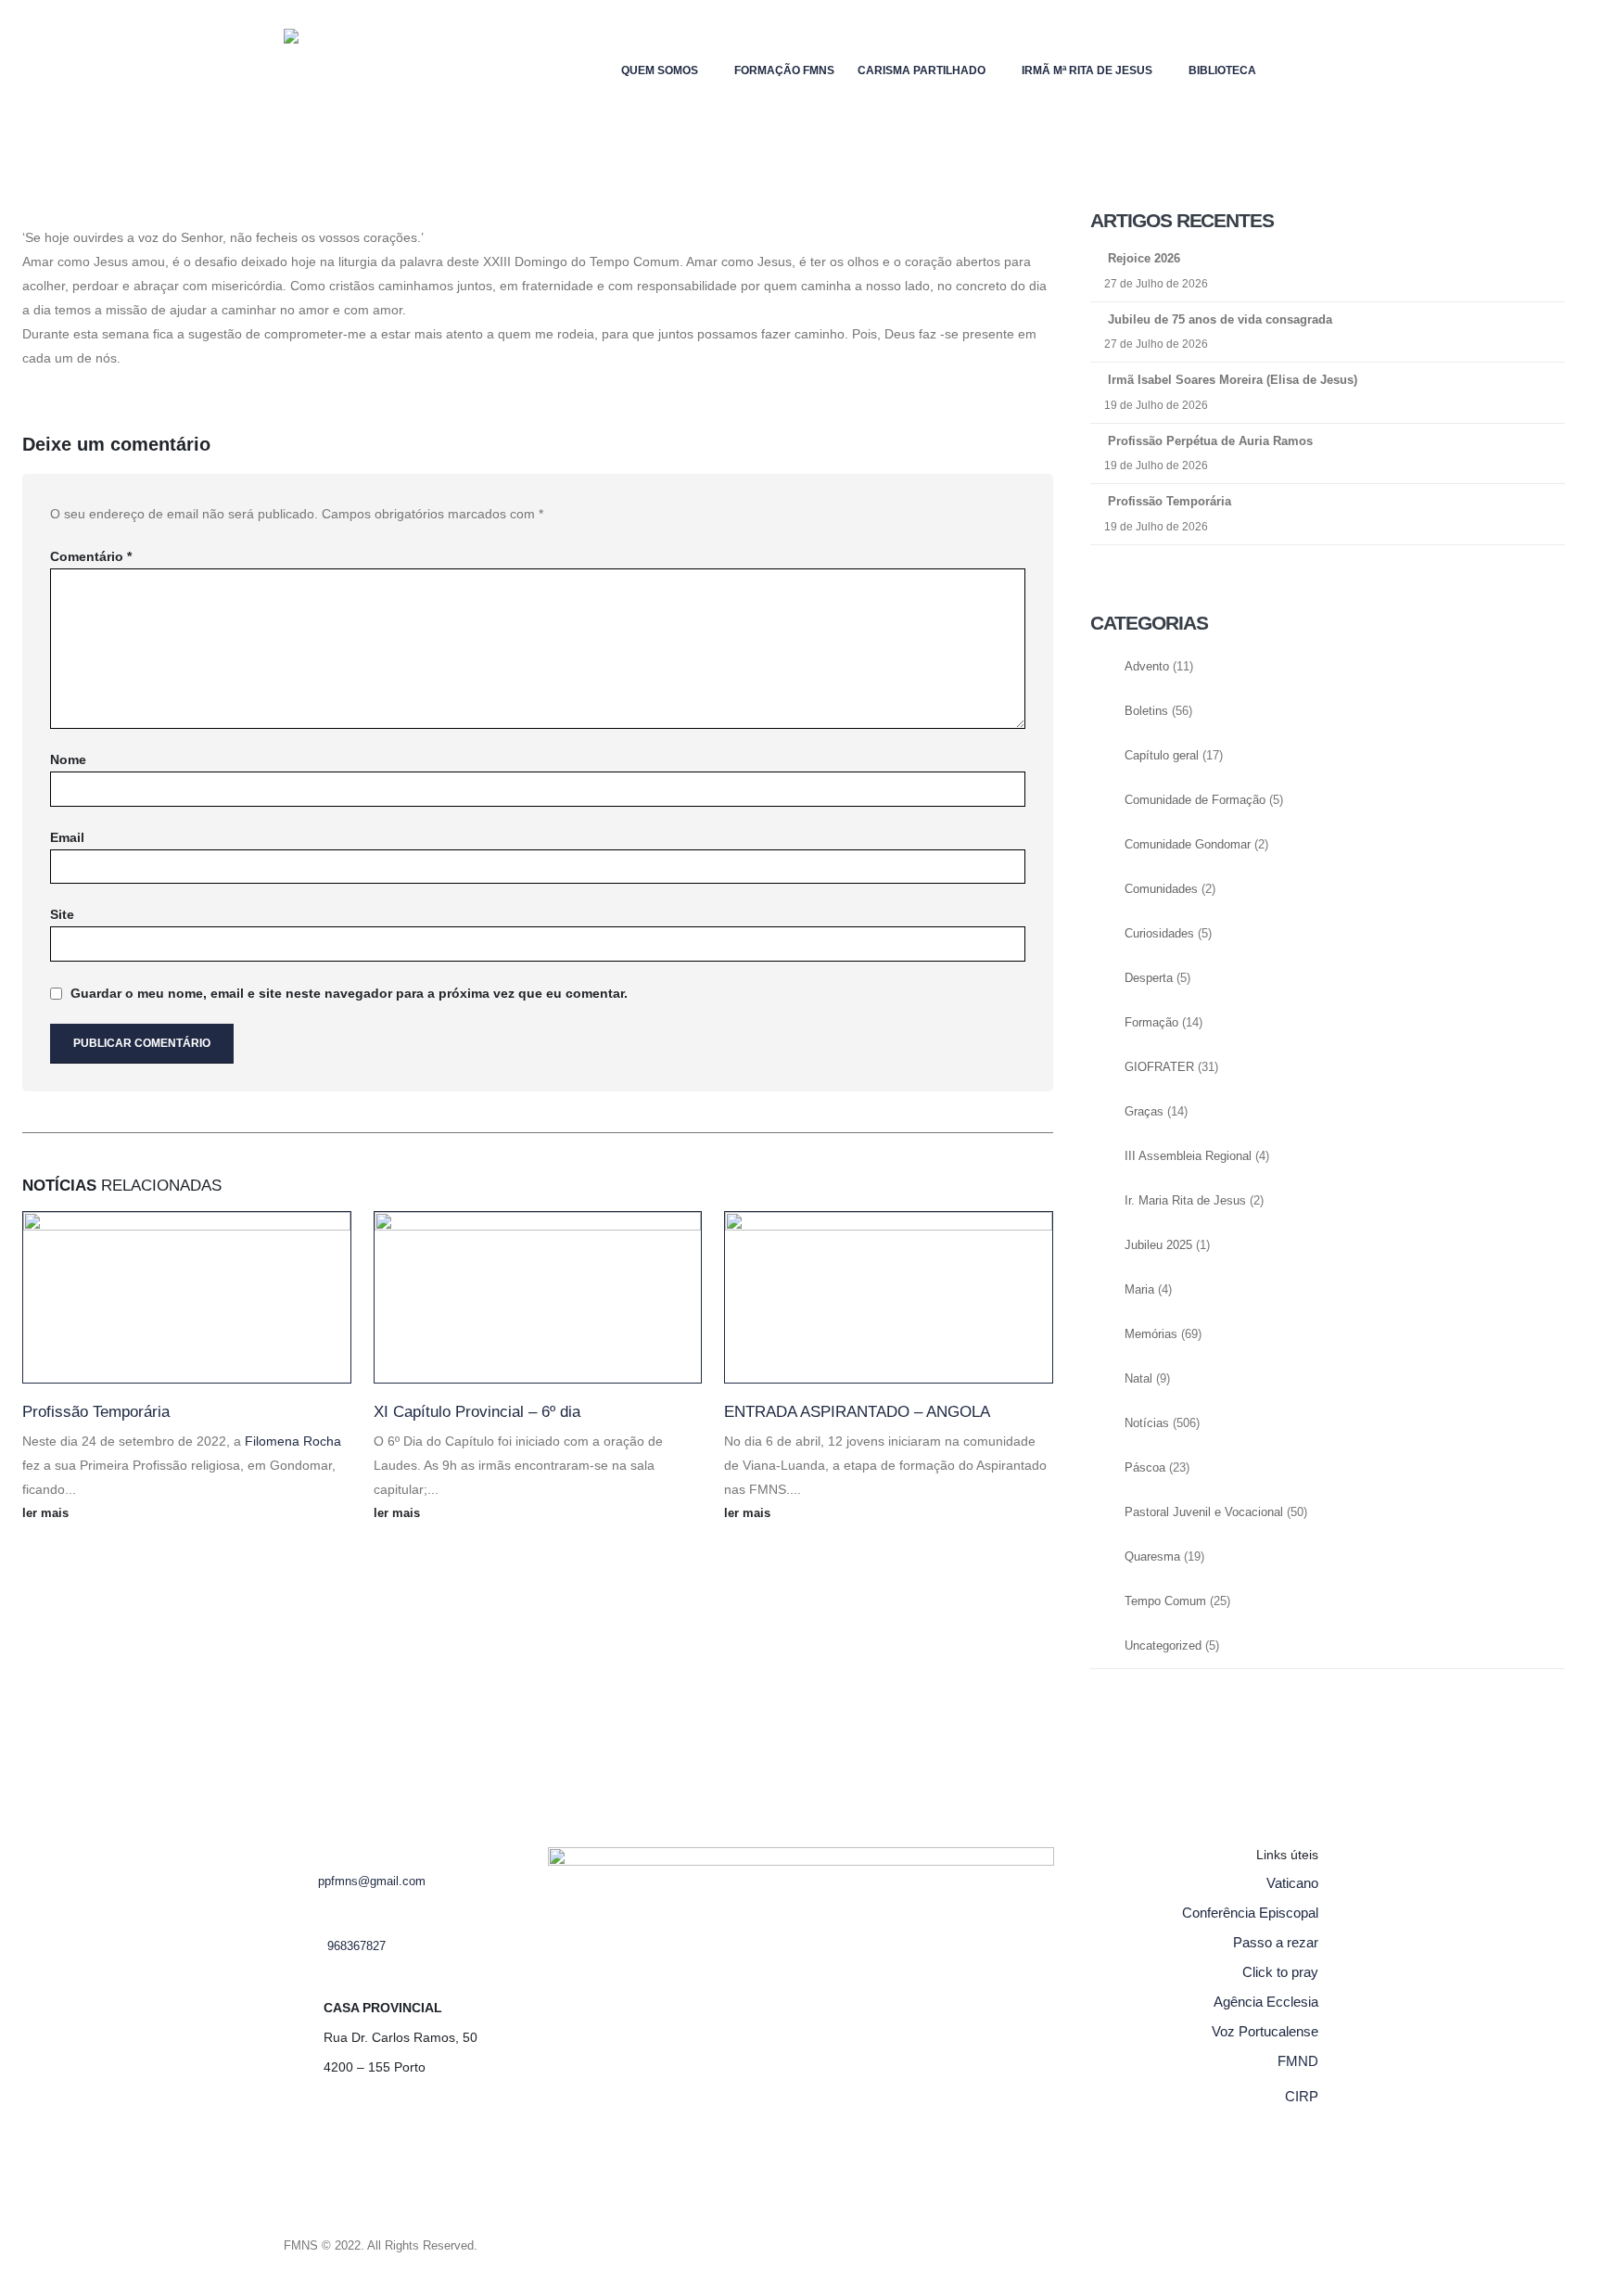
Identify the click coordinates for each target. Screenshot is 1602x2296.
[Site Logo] (321, 70)
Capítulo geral (1162, 756)
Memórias (1151, 1334)
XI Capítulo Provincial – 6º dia (477, 1412)
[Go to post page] (187, 1297)
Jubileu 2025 (1158, 1245)
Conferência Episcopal (1250, 1913)
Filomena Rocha (293, 1441)
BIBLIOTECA (1222, 70)
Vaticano (1292, 1883)
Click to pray (1280, 1972)
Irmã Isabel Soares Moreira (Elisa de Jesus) (1233, 380)
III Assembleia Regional (1188, 1156)
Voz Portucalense (1265, 2031)
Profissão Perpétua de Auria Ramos (1210, 441)
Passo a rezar (1276, 1942)
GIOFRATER (1159, 1067)
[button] (1304, 66)
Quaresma (1152, 1557)
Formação (1151, 1023)
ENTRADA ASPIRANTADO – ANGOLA (857, 1412)
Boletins (1146, 711)
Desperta (1149, 978)
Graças (1144, 1112)
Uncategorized (1163, 1646)
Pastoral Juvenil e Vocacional (1204, 1512)
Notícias (1147, 1423)
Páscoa (1145, 1468)
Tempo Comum (1165, 1601)
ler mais (47, 1513)
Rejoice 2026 (1144, 258)
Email (67, 837)
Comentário (91, 556)
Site (62, 914)
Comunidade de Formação (1195, 800)
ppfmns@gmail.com (372, 1881)
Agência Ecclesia (1266, 2002)
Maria (1139, 1290)
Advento (1147, 667)
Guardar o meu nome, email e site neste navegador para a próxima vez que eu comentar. (349, 993)
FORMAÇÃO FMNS (784, 70)
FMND (1298, 2061)
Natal (1138, 1379)
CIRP (1302, 2096)
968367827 (356, 1946)
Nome (68, 759)
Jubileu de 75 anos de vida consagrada (1220, 319)
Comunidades (1161, 889)
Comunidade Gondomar (1188, 845)
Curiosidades (1159, 934)
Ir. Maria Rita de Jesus (1185, 1201)
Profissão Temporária (96, 1412)
